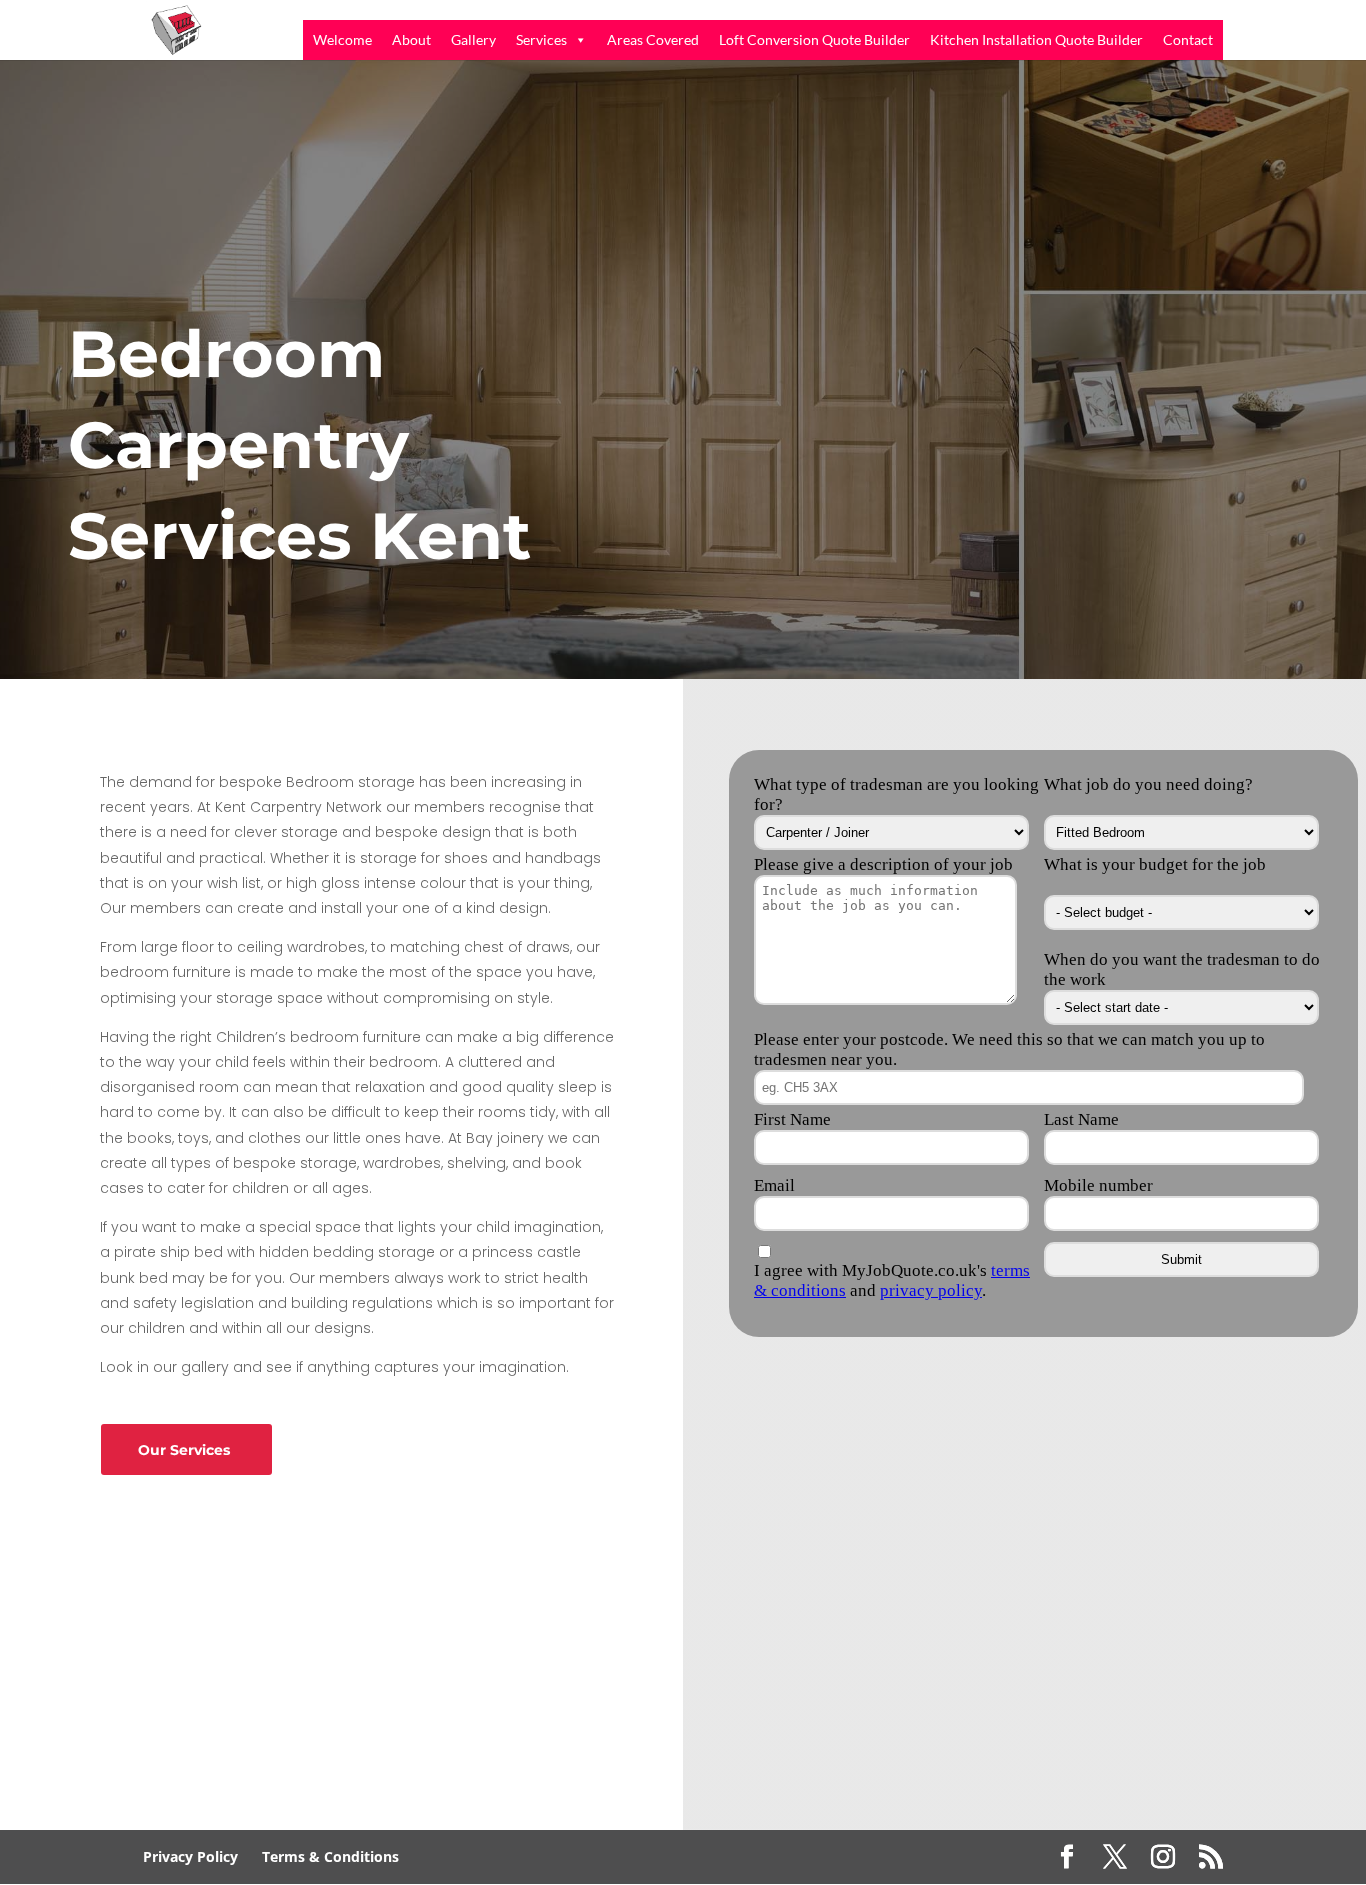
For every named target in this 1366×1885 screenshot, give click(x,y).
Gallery (473, 39)
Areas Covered (653, 39)
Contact (1188, 39)
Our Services (184, 1450)
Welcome (342, 39)
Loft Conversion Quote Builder (814, 39)
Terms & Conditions (330, 1856)
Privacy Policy (190, 1856)
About (411, 39)
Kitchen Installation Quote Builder (1036, 39)
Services (541, 39)
